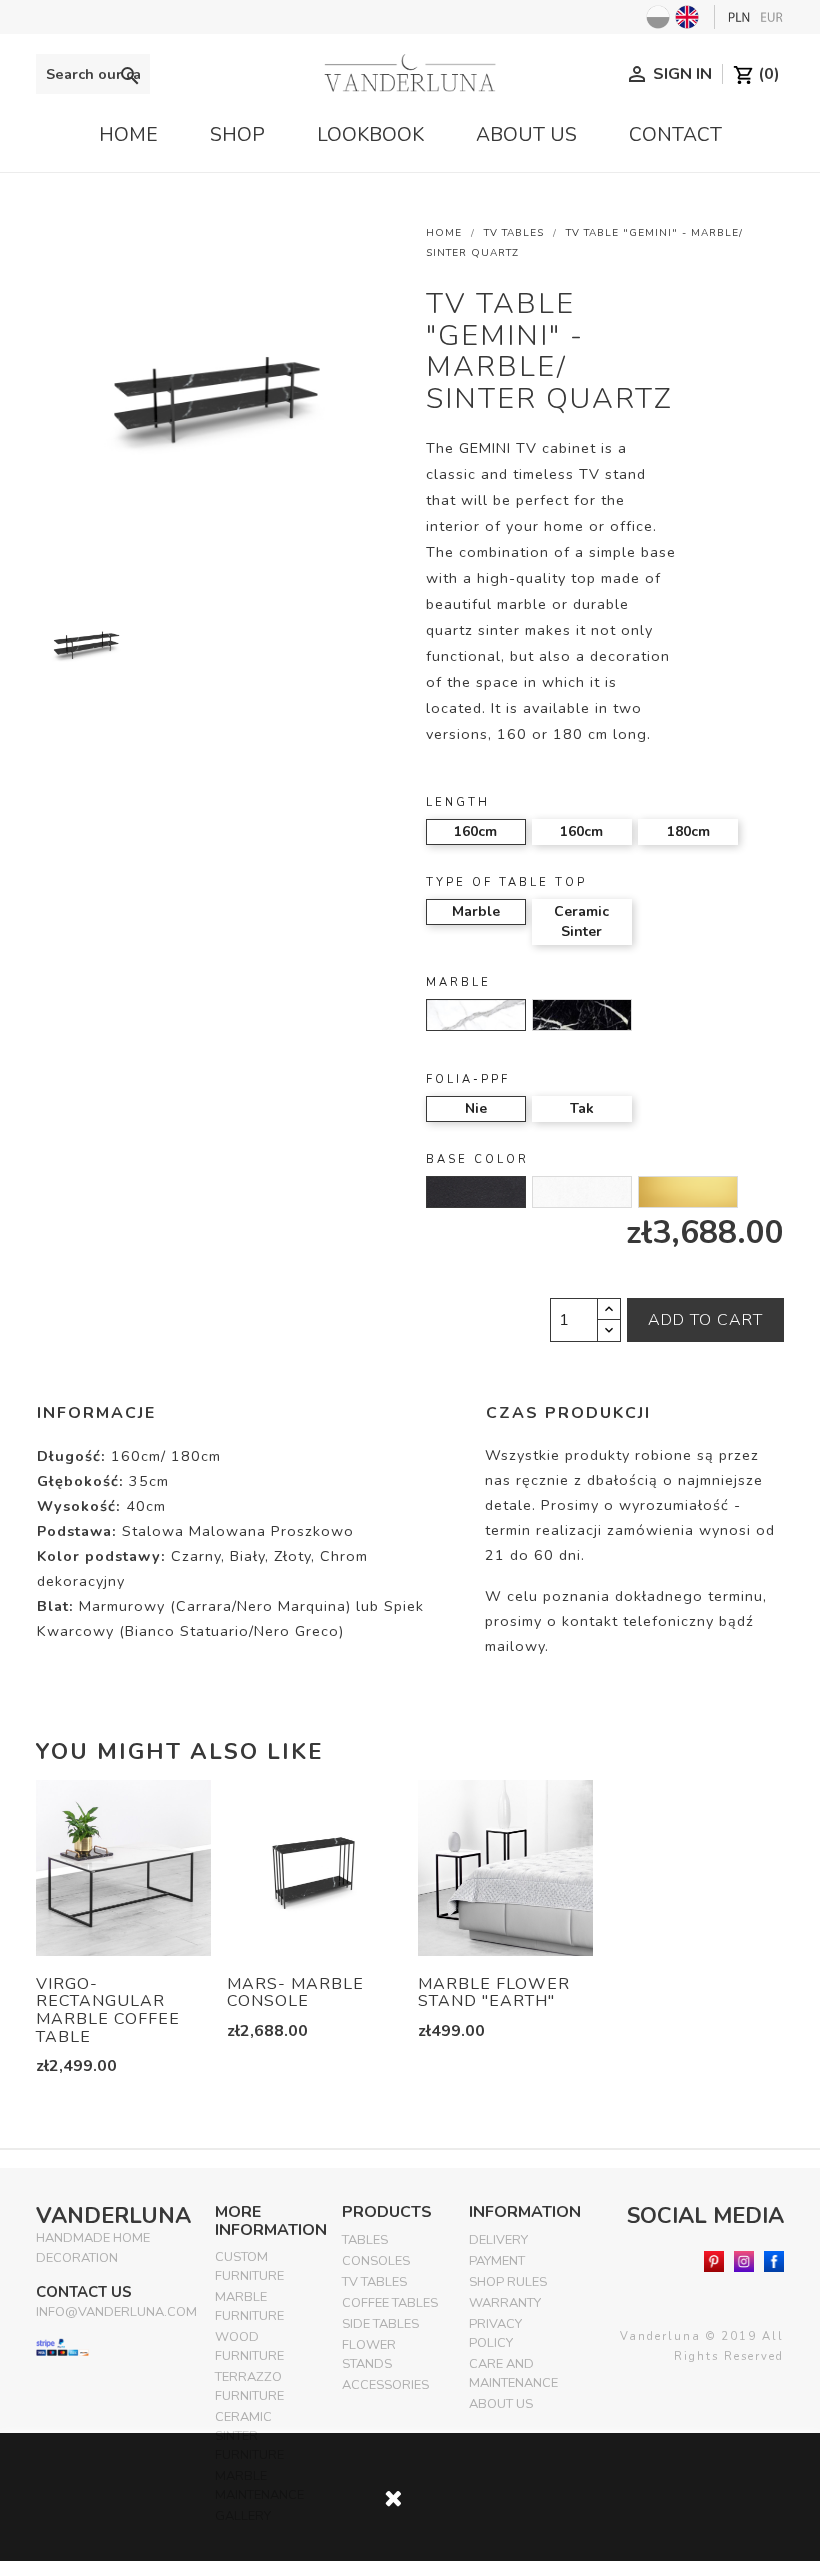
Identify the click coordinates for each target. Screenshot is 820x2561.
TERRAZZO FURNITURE (249, 2386)
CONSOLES (376, 2261)
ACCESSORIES (385, 2385)
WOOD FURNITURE (249, 2346)
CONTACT (675, 135)
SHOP (237, 135)
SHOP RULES (508, 2282)
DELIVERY (498, 2240)
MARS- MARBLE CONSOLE (295, 1993)
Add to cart (705, 1320)
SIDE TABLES (380, 2324)
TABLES (365, 2240)
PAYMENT (497, 2261)
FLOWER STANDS (369, 2354)
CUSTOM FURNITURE (249, 2266)
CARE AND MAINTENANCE (513, 2373)
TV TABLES (374, 2282)
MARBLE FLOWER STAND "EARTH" (494, 1993)
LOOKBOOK (370, 135)
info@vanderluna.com (116, 2312)
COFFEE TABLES (390, 2303)
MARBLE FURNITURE (249, 2306)
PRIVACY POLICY (495, 2333)
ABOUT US (526, 135)
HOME (128, 135)
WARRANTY (505, 2303)
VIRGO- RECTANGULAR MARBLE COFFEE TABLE (108, 2010)
